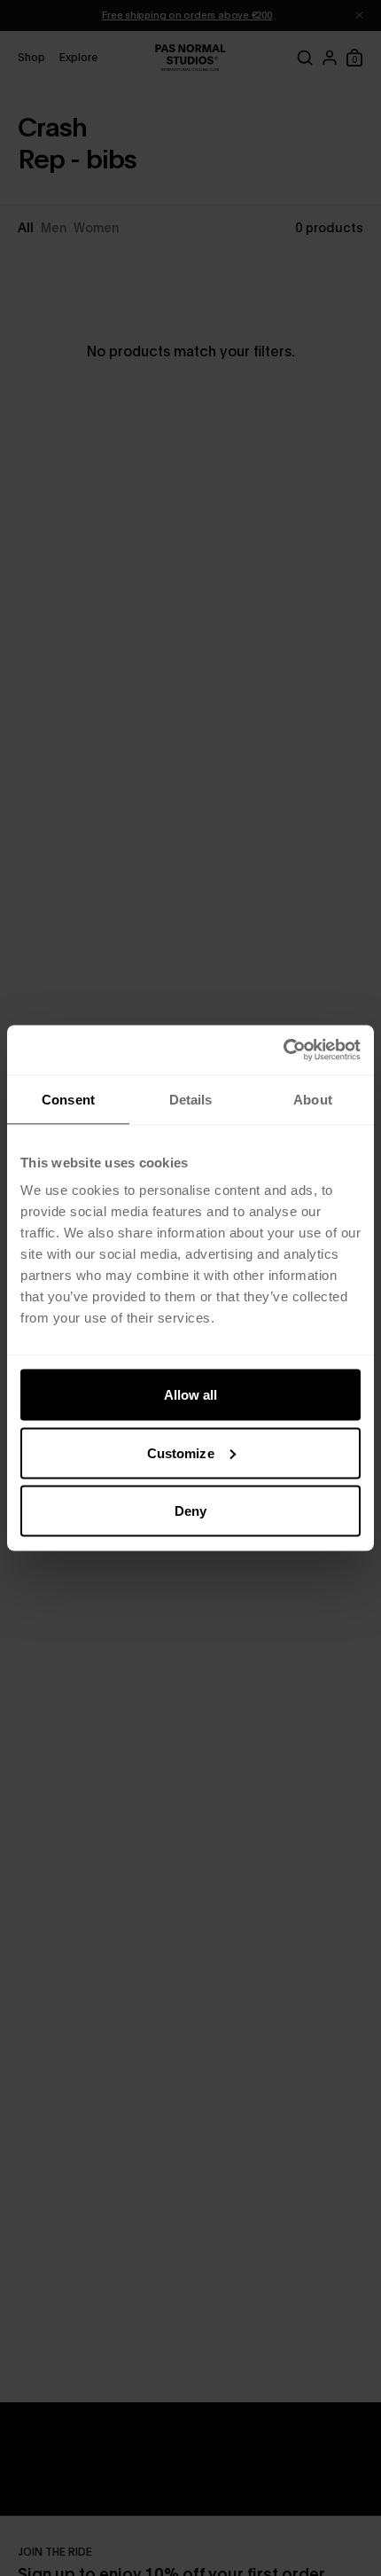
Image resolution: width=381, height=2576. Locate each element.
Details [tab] (191, 1099)
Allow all (191, 1395)
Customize (181, 1452)
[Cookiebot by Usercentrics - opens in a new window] (283, 1050)
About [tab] (313, 1099)
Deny (190, 1511)
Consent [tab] (68, 1099)
